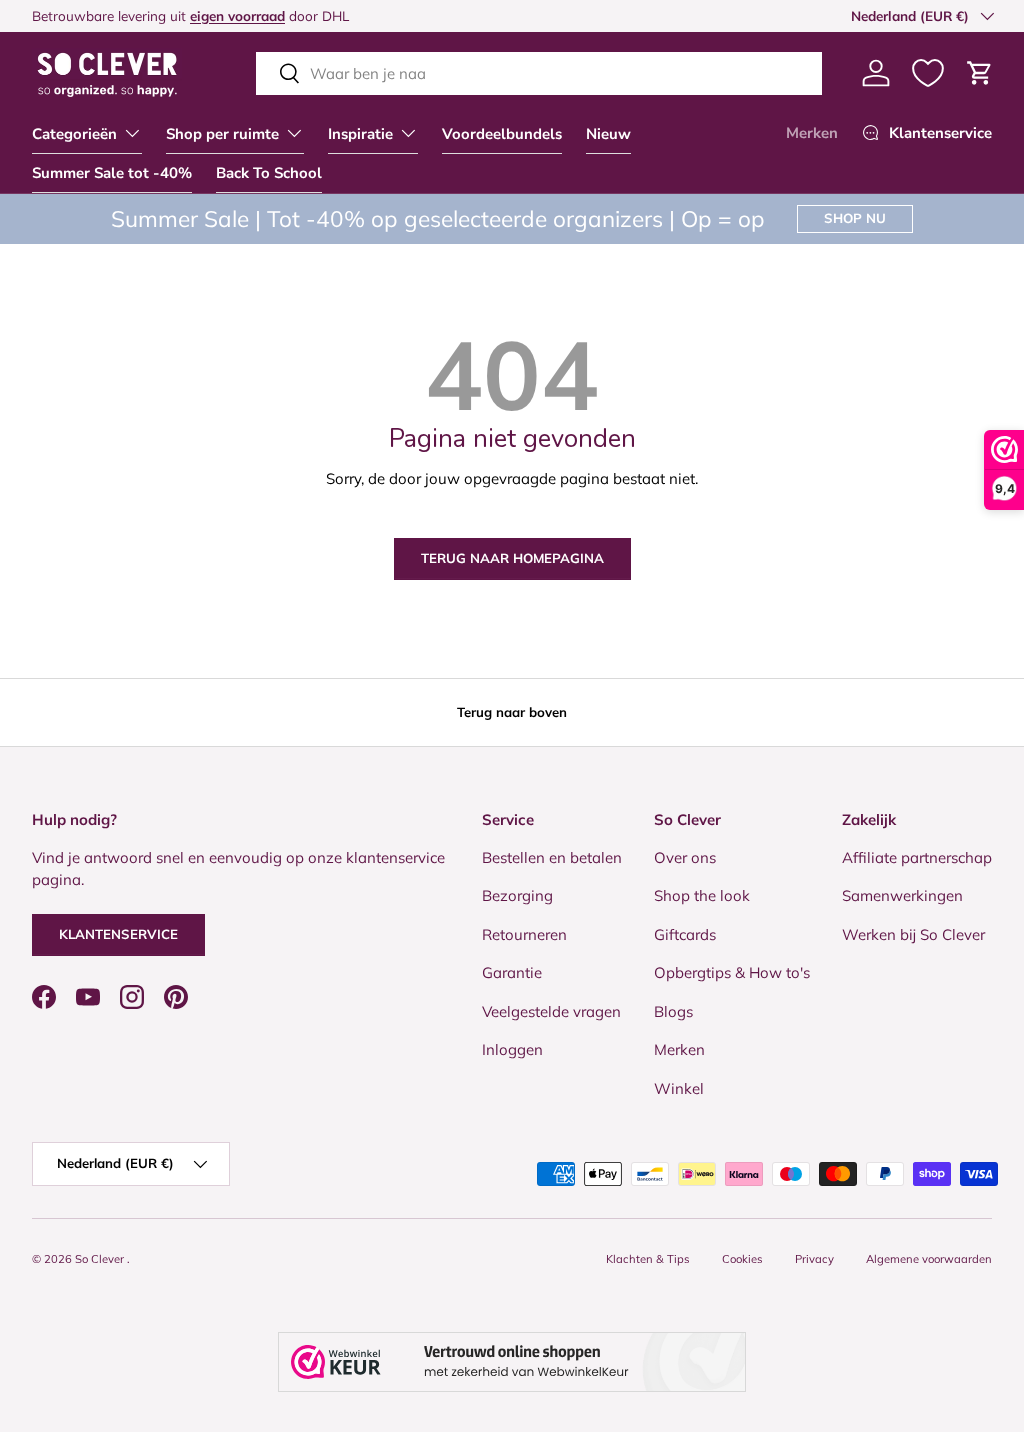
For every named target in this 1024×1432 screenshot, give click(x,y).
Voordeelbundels (502, 134)
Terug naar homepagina (512, 558)
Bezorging (517, 895)
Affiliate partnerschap (917, 857)
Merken (812, 133)
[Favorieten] (928, 73)
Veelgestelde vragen (551, 1011)
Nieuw (608, 134)
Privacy (814, 1259)
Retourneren (524, 934)
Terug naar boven (512, 712)
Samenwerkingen (902, 895)
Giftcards (685, 934)
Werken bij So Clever (913, 934)
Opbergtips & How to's (732, 972)
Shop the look (702, 895)
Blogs (673, 1011)
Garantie (512, 972)
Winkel (679, 1088)
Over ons (685, 857)
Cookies (742, 1259)
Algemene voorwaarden (929, 1259)
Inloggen (512, 1049)
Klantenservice (118, 934)
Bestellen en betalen (552, 857)
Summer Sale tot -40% (112, 173)
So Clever (101, 1259)
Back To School (269, 173)
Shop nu (855, 218)
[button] (980, 73)
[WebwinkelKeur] (512, 1362)
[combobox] (539, 73)
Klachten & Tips (648, 1259)
